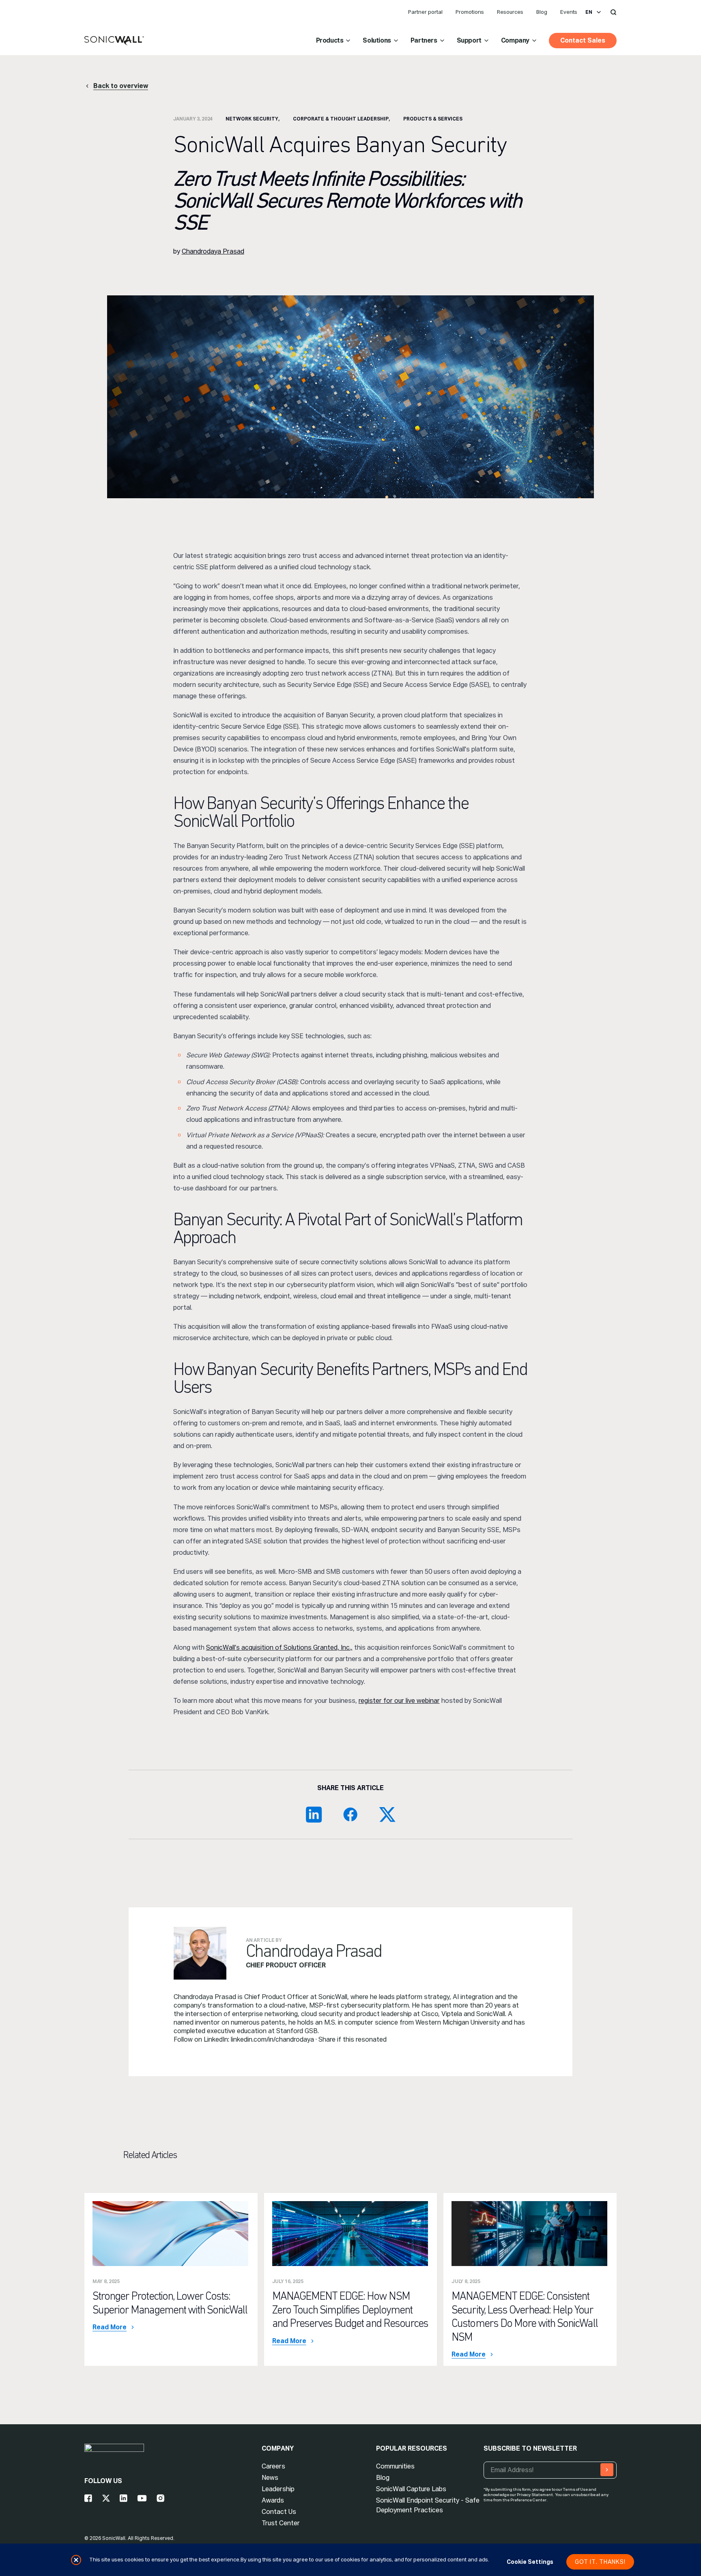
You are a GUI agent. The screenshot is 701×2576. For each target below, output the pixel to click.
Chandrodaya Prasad (213, 251)
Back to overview (121, 86)
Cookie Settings (530, 2562)
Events (569, 12)
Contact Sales (583, 40)
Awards (273, 2500)
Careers (273, 2466)
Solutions (377, 40)
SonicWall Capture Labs (411, 2489)
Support (469, 40)
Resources (510, 12)
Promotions (470, 12)
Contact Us (279, 2512)
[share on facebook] (350, 1814)
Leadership (278, 2489)
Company (515, 40)
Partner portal (425, 12)
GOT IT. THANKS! (600, 2562)
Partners (424, 40)
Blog (542, 12)
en (589, 12)
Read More (110, 2327)
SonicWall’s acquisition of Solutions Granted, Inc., (279, 1647)
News (270, 2478)
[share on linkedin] (314, 1814)
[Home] (114, 41)
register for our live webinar (399, 1701)
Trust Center (281, 2523)
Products (330, 40)
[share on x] (387, 1814)
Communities (395, 2466)
